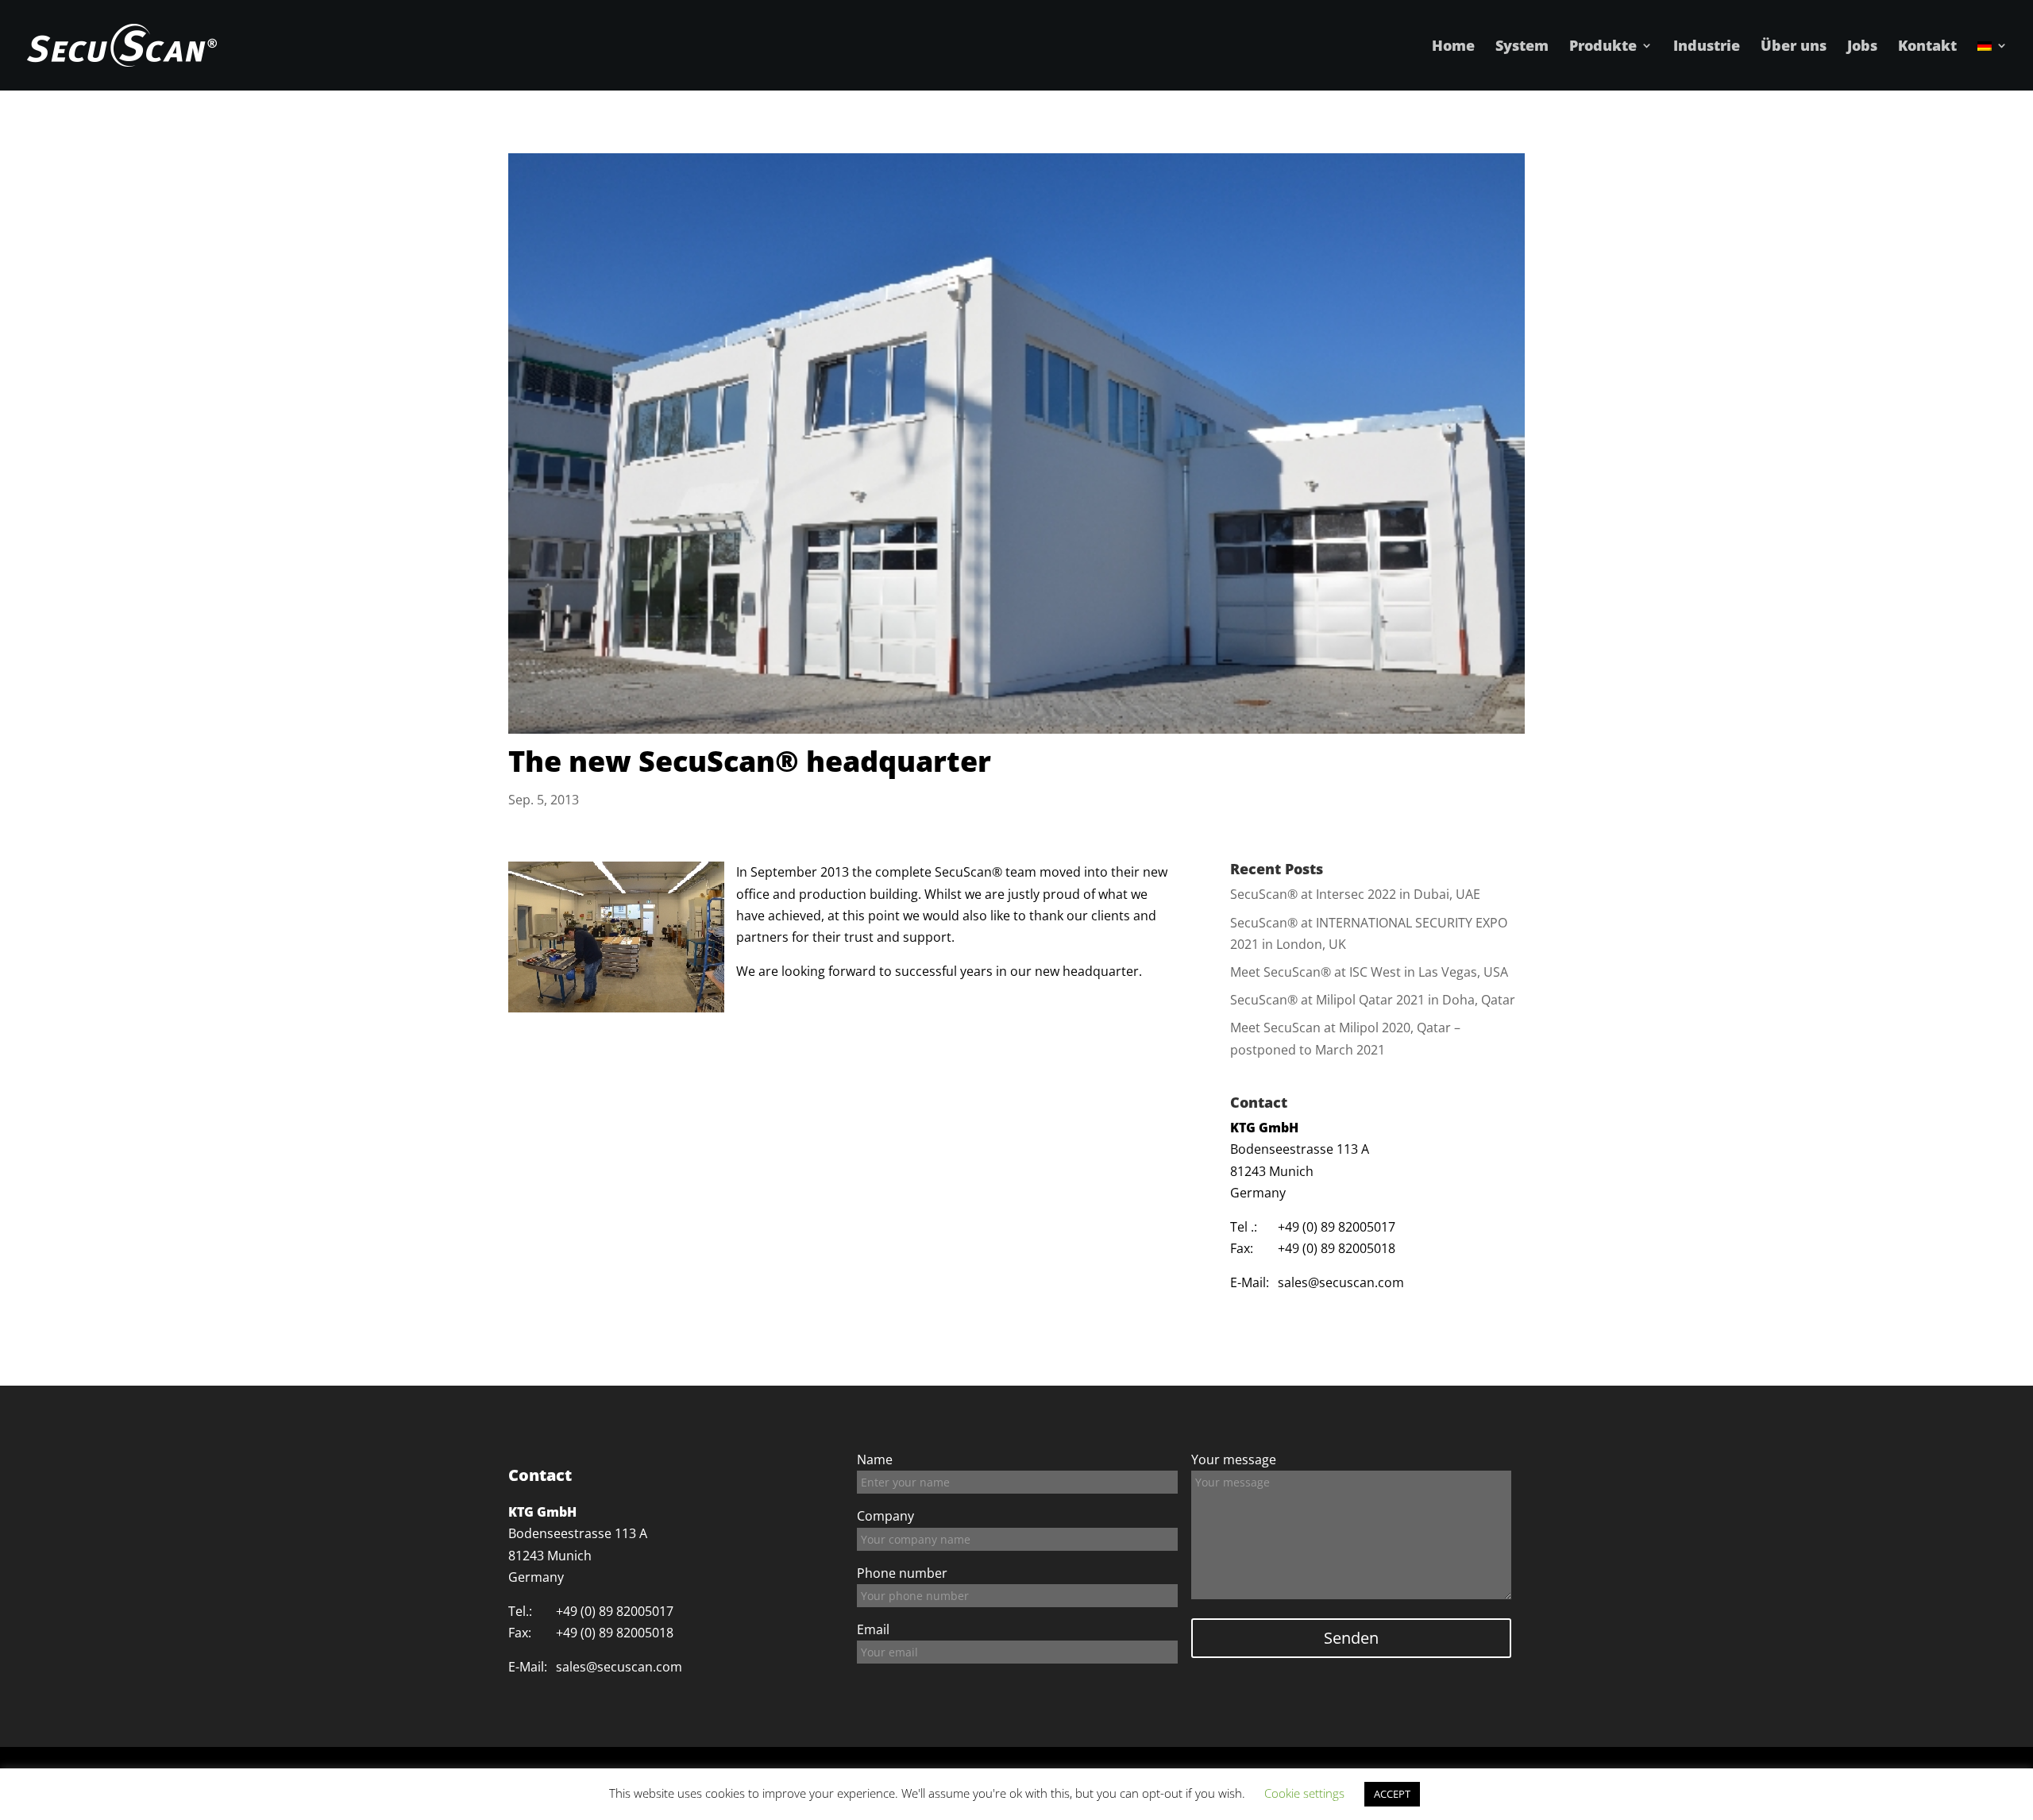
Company (885, 1516)
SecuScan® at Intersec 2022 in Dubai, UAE (1355, 894)
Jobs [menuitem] (1862, 47)
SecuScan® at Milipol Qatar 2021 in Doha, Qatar (1373, 1000)
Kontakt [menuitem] (1927, 47)
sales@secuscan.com (1341, 1282)
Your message (1234, 1459)
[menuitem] (1992, 65)
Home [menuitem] (1453, 47)
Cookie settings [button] (1304, 1793)
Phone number (902, 1573)
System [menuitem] (1522, 47)
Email (873, 1629)
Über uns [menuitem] (1794, 47)
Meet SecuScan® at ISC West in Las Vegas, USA (1369, 972)
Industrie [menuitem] (1707, 47)
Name (875, 1459)
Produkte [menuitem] (1603, 47)
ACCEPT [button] (1392, 1794)
